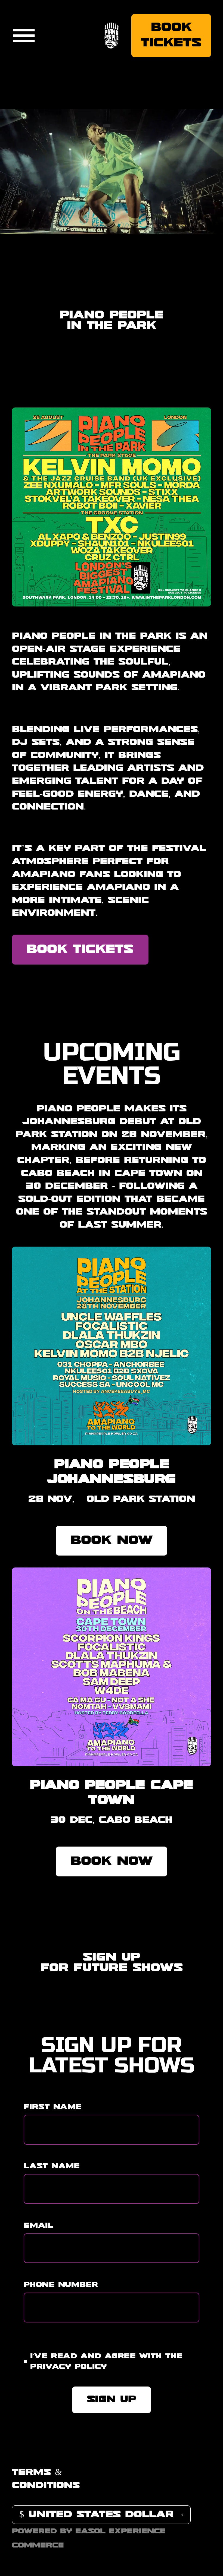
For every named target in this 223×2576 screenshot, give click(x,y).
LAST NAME (52, 2166)
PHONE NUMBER (61, 2285)
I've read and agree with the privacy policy (106, 2362)
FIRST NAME (52, 2107)
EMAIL (38, 2226)
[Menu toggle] (24, 36)
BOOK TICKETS (80, 950)
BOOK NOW (112, 1541)
